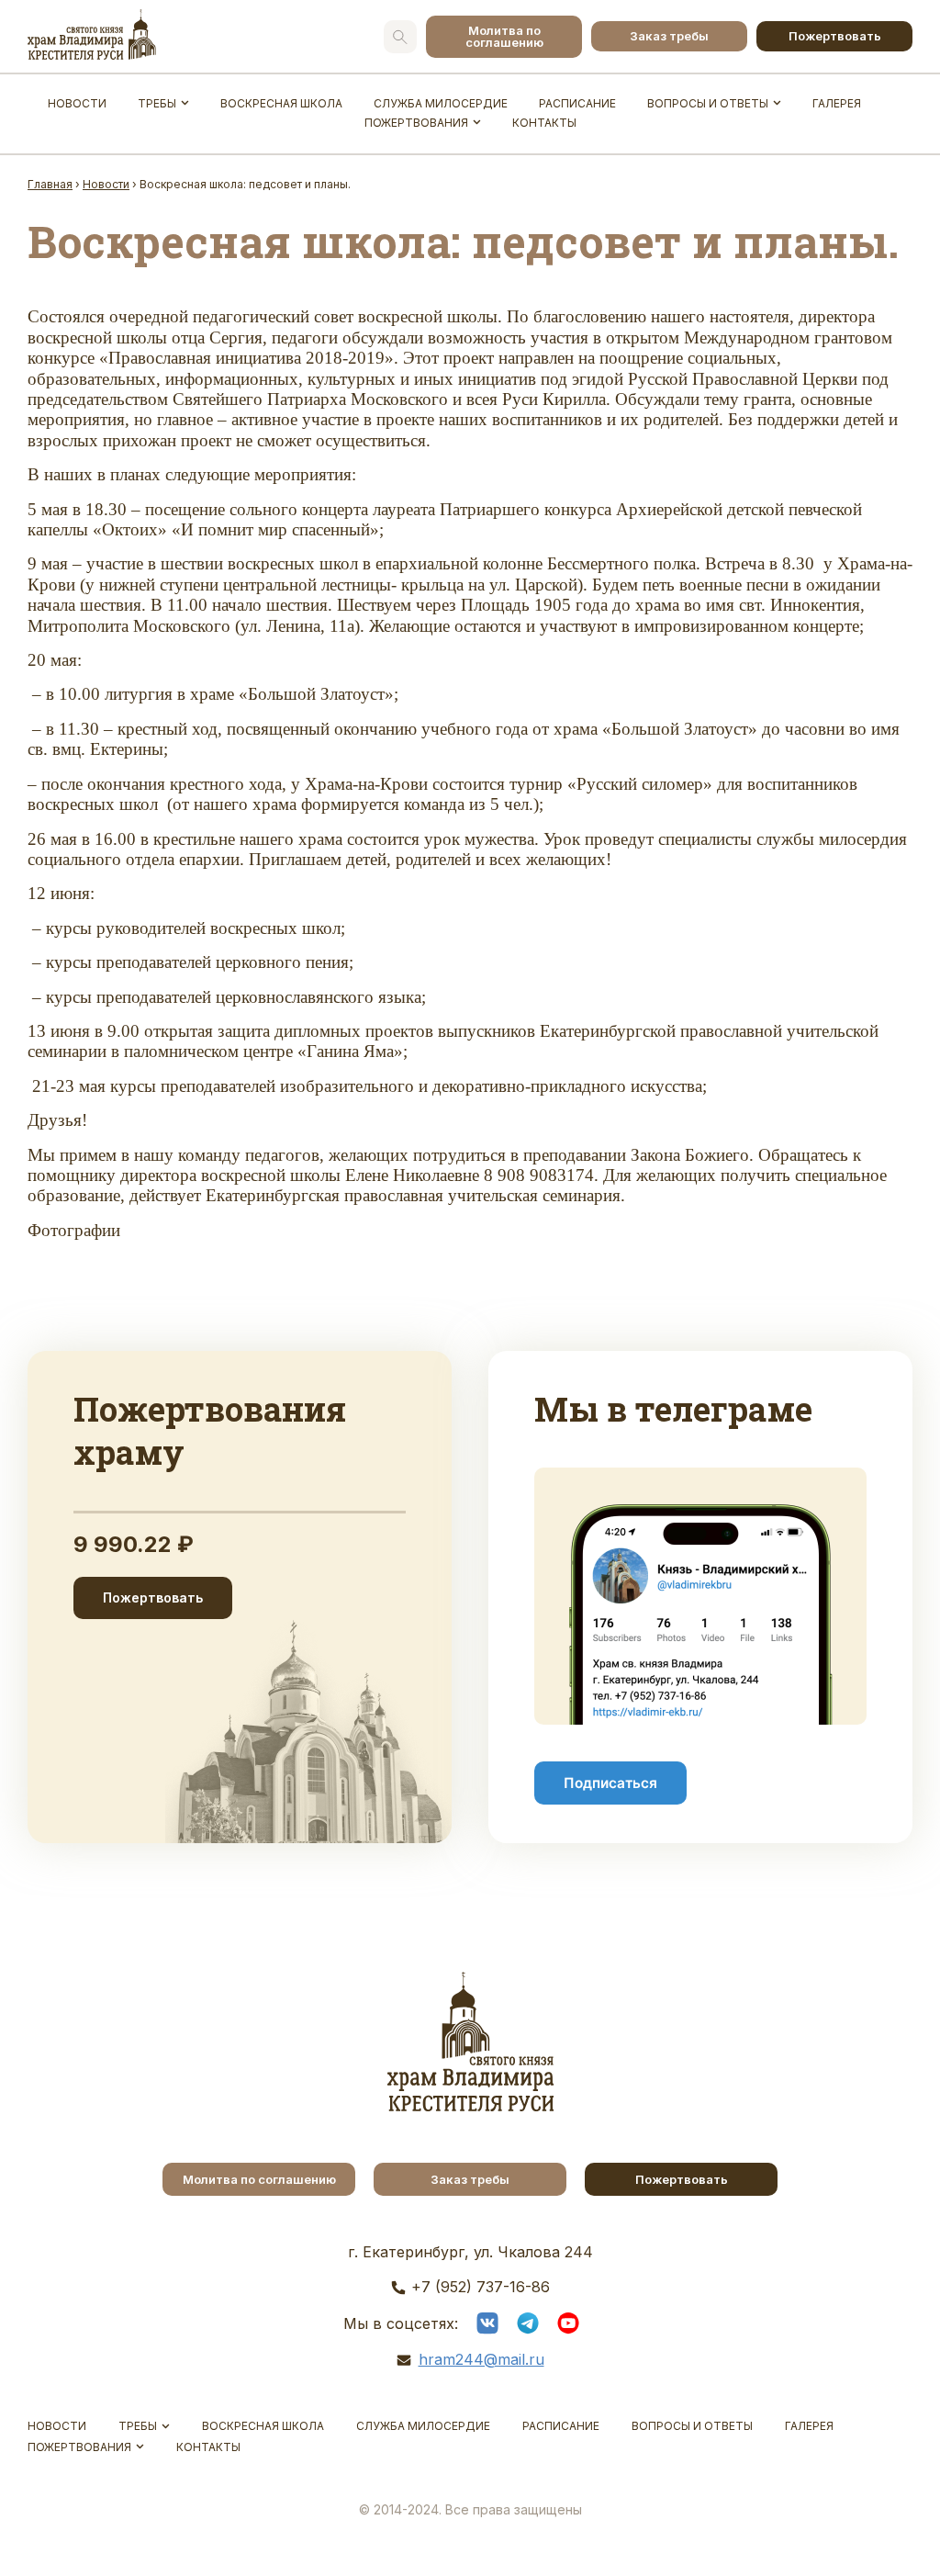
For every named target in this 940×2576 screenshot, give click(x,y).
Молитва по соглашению (504, 36)
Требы (157, 103)
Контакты (544, 123)
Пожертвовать (835, 36)
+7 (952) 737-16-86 (481, 2287)
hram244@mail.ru (481, 2359)
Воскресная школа (281, 103)
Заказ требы (669, 36)
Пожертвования (416, 123)
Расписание (577, 103)
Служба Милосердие (441, 103)
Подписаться (610, 1783)
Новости (77, 103)
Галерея (837, 103)
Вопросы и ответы (708, 103)
